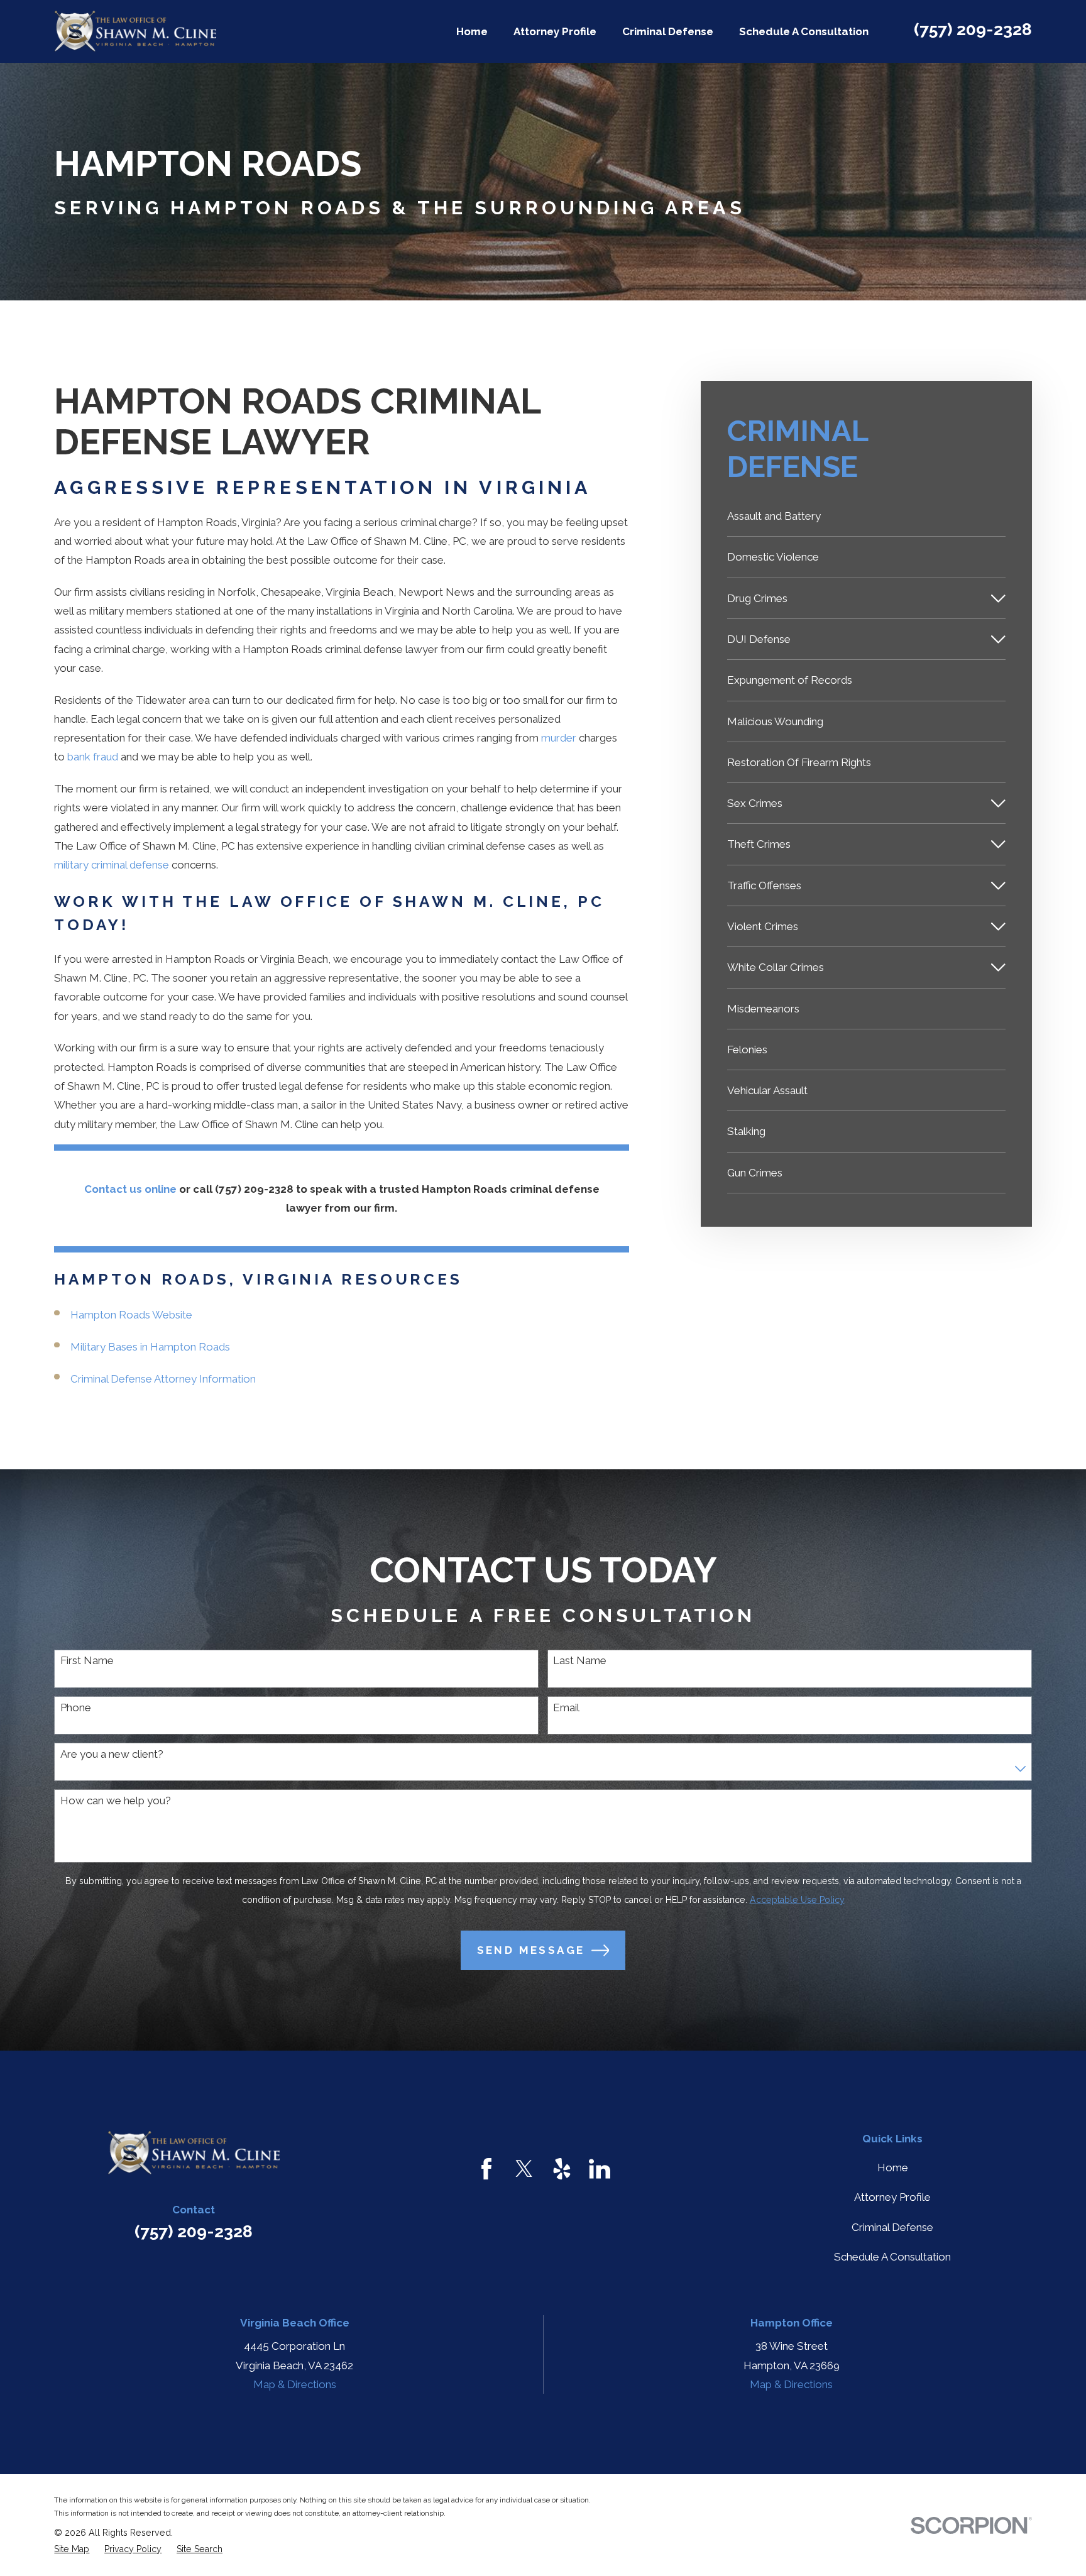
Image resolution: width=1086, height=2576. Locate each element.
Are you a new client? (112, 1754)
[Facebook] (486, 2169)
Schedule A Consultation (892, 2257)
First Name (87, 1660)
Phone (76, 1707)
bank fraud (93, 757)
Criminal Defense (892, 2227)
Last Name (580, 1660)
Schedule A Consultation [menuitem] (804, 31)
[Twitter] (524, 2169)
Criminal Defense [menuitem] (668, 31)
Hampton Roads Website (131, 1315)
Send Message (531, 1950)
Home (893, 2168)
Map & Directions (295, 2384)
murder (559, 738)
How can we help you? (116, 1800)
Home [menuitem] (472, 31)
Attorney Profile (892, 2197)
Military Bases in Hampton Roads (150, 1347)
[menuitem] (866, 516)
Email (566, 1707)
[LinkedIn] (600, 2169)
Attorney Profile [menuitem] (555, 31)
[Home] (135, 31)
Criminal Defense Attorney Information (163, 1379)
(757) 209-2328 (973, 29)
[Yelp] (562, 2169)
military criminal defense (112, 865)
